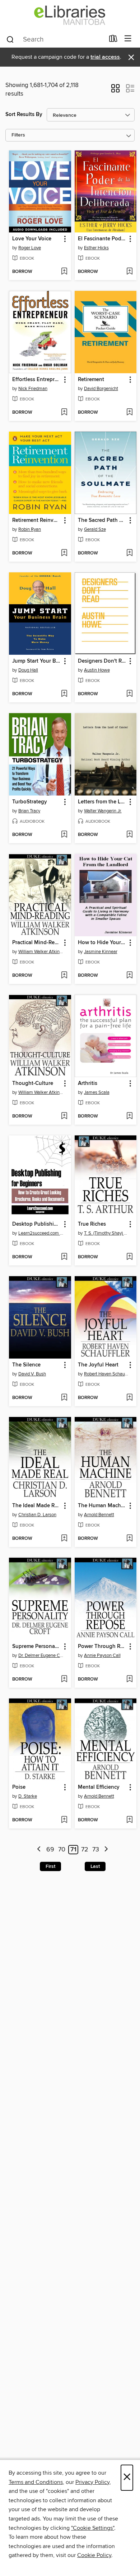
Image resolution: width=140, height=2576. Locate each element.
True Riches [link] (92, 1224)
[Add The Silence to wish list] (64, 1398)
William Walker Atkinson (41, 952)
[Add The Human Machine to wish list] (129, 1539)
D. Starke (28, 1796)
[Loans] (113, 40)
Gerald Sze (95, 529)
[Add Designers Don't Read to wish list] (129, 694)
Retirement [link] (91, 380)
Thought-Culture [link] (33, 1083)
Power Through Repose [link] (102, 1647)
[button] (115, 91)
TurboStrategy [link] (30, 802)
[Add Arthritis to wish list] (129, 1116)
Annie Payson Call (102, 1655)
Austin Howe (97, 670)
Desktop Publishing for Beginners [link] (37, 1224)
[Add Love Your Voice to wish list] (64, 272)
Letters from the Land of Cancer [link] (102, 802)
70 (62, 1850)
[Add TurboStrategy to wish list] (64, 835)
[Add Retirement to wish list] (129, 413)
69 (50, 1850)
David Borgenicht (101, 389)
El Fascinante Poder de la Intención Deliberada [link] (102, 239)
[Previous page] (39, 1850)
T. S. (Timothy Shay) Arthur (107, 1233)
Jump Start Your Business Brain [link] (37, 661)
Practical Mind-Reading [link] (37, 943)
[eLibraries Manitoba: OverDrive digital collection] (70, 15)
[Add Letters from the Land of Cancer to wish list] (129, 835)
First (50, 1866)
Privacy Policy (92, 2482)
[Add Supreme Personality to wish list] (64, 1679)
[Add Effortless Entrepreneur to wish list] (64, 413)
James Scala (97, 1092)
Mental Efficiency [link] (99, 1787)
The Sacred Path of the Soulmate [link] (102, 520)
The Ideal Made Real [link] (37, 1506)
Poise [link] (19, 1787)
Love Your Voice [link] (32, 239)
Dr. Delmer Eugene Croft (41, 1655)
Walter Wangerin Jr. (103, 811)
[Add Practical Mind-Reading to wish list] (64, 976)
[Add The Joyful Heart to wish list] (129, 1398)
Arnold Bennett (99, 1515)
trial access (105, 57)
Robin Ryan (30, 529)
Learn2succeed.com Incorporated (41, 1233)
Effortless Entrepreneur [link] (37, 380)
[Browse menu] (128, 39)
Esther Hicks (96, 248)
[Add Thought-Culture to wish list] (64, 1116)
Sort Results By (24, 114)
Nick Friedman (33, 389)
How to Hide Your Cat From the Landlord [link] (102, 943)
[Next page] (106, 1850)
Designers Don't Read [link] (102, 661)
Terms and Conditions (36, 2482)
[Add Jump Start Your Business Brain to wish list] (64, 694)
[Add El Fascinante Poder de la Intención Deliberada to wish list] (129, 272)
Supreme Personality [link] (37, 1647)
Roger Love (30, 248)
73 (96, 1850)
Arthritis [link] (88, 1083)
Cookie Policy (94, 2555)
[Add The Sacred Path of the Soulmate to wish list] (129, 553)
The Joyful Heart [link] (98, 1365)
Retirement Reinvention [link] (37, 520)
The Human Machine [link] (102, 1506)
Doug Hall (28, 670)
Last (95, 1866)
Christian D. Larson (37, 1515)
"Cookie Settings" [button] (93, 2528)
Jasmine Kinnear (101, 952)
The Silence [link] (26, 1365)
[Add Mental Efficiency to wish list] (129, 1820)
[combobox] (55, 39)
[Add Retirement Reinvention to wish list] (64, 553)
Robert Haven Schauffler (107, 1374)
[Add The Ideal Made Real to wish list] (64, 1539)
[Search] (10, 39)
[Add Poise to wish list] (64, 1820)
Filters (18, 135)
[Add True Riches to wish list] (129, 1257)
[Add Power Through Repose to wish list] (129, 1679)
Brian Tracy (29, 811)
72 (85, 1850)
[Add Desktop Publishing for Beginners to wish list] (64, 1257)
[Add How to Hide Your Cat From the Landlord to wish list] (129, 976)
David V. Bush (32, 1374)
